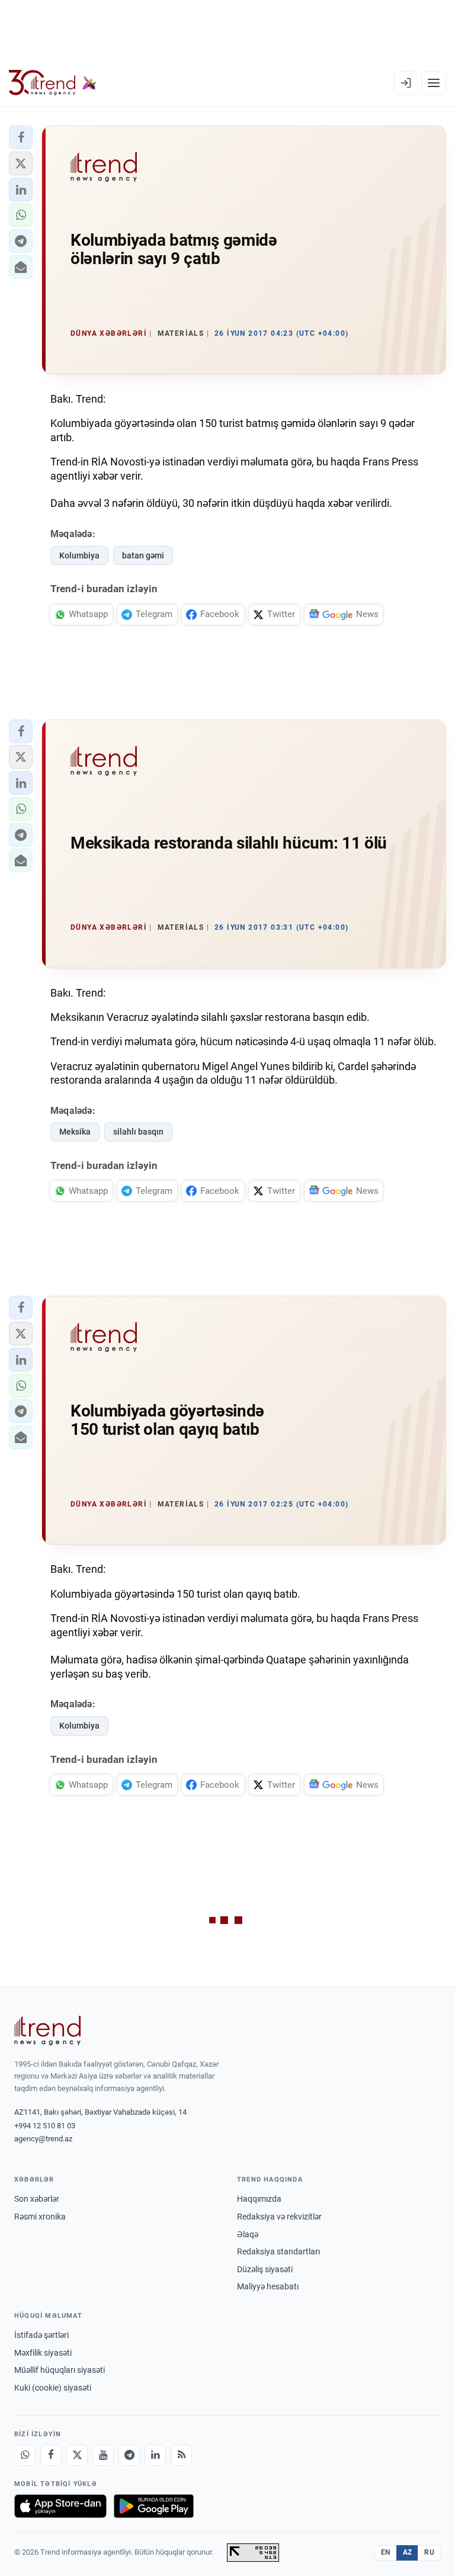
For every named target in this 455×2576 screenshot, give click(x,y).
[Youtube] (103, 2455)
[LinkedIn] (155, 2455)
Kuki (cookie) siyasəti (53, 2388)
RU (429, 2552)
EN (386, 2552)
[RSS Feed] (181, 2455)
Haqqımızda (259, 2199)
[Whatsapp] (25, 2455)
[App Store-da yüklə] (60, 2506)
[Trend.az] (53, 83)
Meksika (75, 1132)
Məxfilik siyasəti (43, 2353)
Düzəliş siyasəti (265, 2269)
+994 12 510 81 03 (45, 2126)
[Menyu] (434, 83)
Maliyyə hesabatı (268, 2286)
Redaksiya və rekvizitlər (279, 2217)
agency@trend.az (43, 2139)
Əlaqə (248, 2234)
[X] (77, 2455)
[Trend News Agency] (47, 2031)
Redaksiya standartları (278, 2251)
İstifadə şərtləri (41, 2335)
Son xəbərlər (37, 2199)
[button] (21, 137)
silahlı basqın (138, 1132)
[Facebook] (51, 2455)
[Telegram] (129, 2455)
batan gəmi (143, 555)
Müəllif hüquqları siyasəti (60, 2370)
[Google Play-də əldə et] (154, 2506)
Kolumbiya (79, 555)
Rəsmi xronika (40, 2217)
